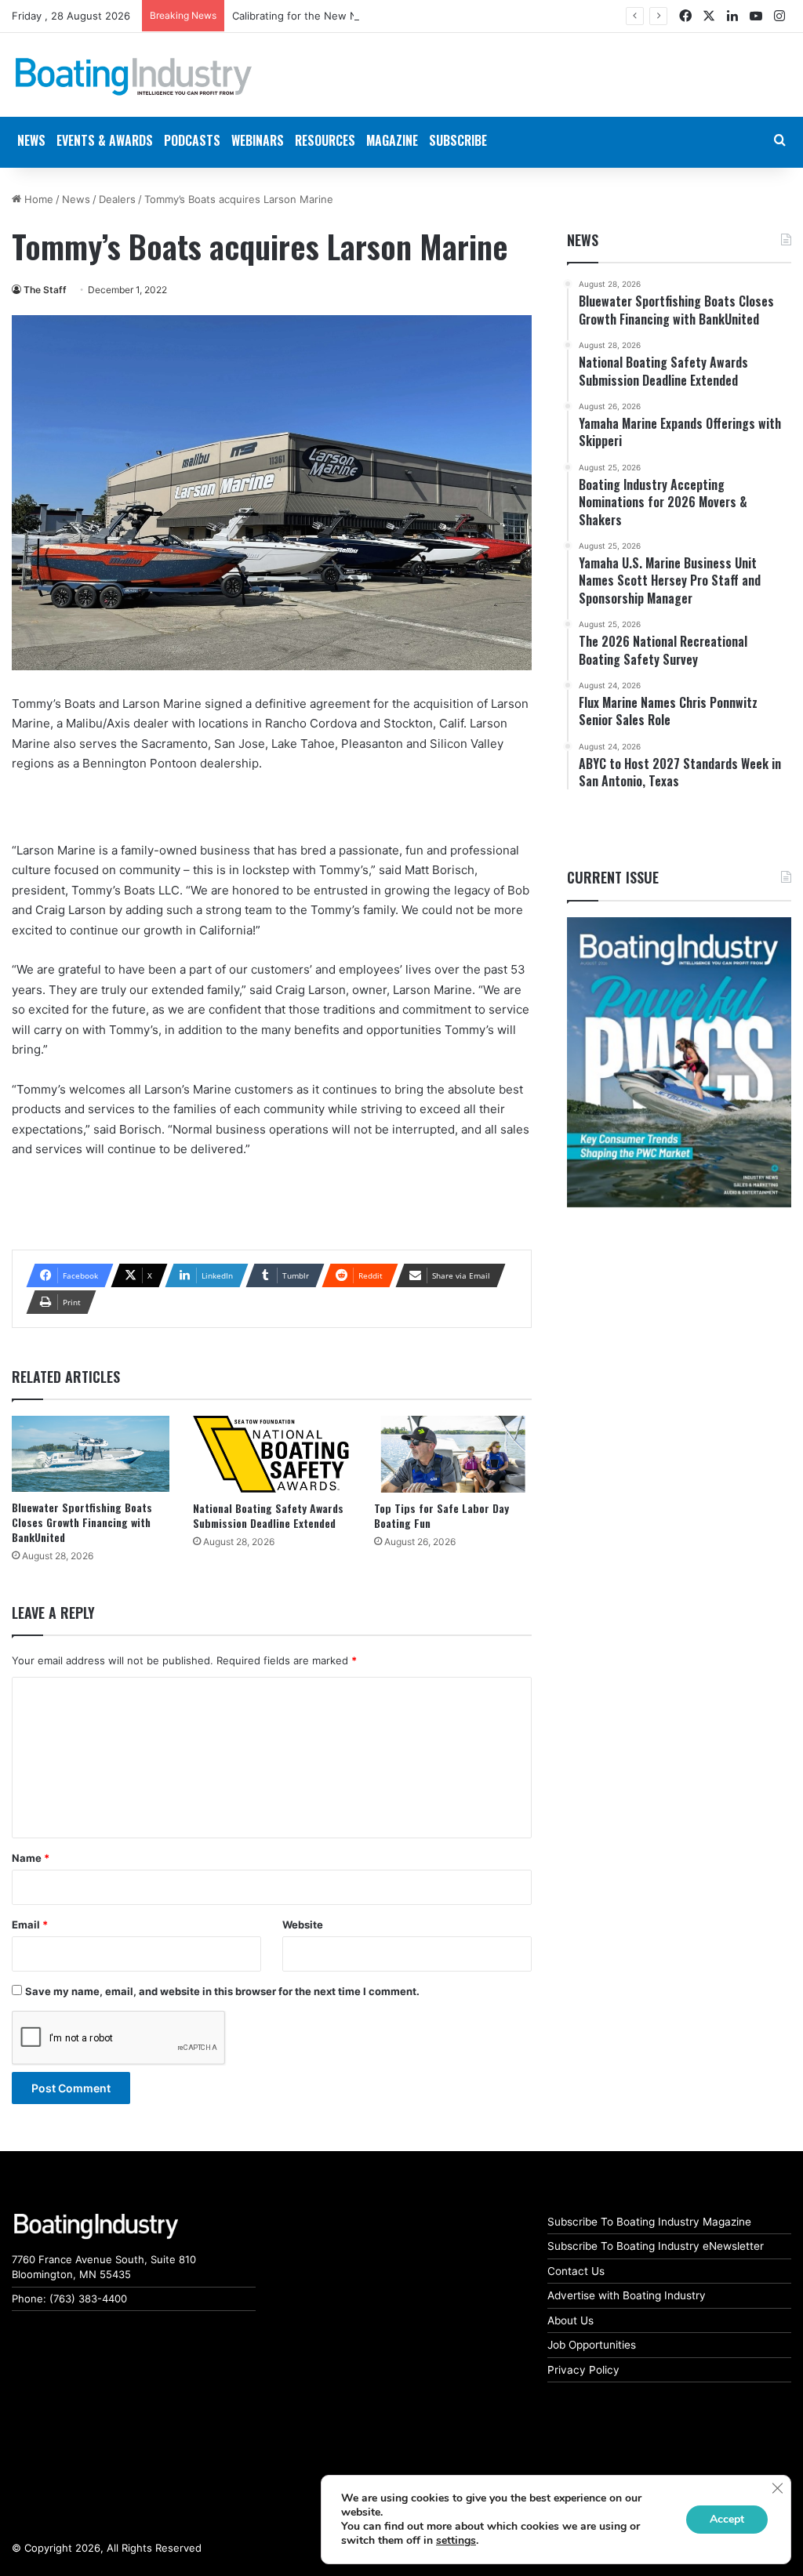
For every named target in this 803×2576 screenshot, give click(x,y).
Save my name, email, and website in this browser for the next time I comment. (222, 1991)
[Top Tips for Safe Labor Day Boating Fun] (453, 1454)
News (76, 199)
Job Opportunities (592, 2345)
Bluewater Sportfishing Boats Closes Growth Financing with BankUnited (82, 1522)
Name (31, 1858)
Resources (325, 140)
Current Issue (613, 877)
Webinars (258, 140)
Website (303, 1925)
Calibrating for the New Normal (308, 16)
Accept (727, 2519)
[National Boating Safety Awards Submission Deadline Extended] (272, 1454)
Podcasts (192, 140)
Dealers (117, 199)
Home (37, 199)
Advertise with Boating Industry (627, 2295)
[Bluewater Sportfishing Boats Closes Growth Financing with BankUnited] (91, 1454)
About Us (570, 2320)
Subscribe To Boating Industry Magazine (649, 2222)
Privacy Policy (583, 2370)
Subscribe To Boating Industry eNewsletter (656, 2246)
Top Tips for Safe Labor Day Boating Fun (441, 1515)
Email (30, 1925)
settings (456, 2541)
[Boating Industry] (134, 77)
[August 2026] (679, 1063)
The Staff (45, 290)
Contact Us (576, 2271)
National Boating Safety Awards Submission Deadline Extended (268, 1515)
